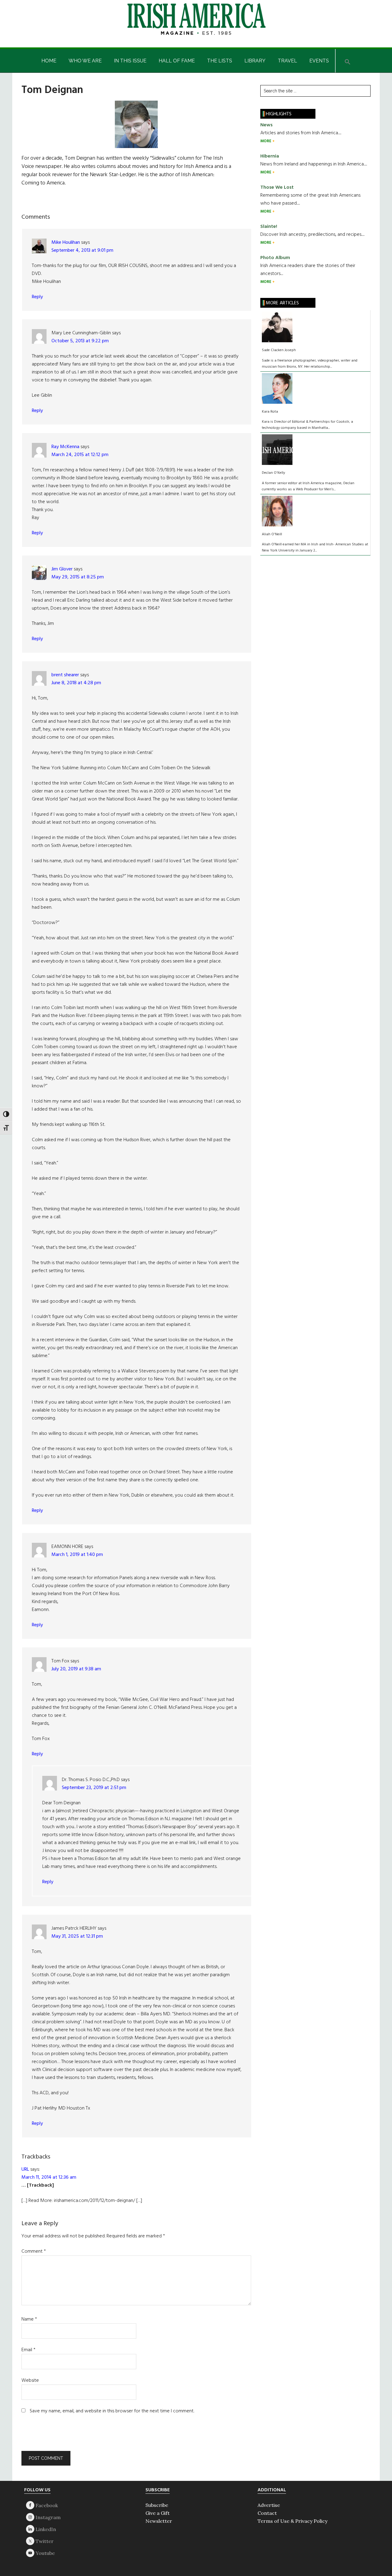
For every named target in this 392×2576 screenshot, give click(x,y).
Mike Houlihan (66, 243)
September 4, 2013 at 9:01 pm (82, 251)
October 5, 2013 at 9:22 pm (80, 341)
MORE (266, 141)
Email (28, 2350)
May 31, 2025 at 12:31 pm (77, 1936)
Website (30, 2381)
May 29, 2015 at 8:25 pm (78, 577)
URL (25, 2170)
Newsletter (159, 2521)
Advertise (269, 2505)
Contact (267, 2513)
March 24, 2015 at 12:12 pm (80, 455)
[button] (348, 61)
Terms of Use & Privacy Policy (292, 2521)
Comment (34, 2251)
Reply (37, 297)
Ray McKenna (65, 447)
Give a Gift (158, 2513)
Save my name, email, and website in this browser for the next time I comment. (112, 2411)
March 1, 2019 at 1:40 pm (77, 1555)
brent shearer (65, 675)
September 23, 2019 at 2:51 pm (94, 1788)
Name (29, 2319)
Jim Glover (62, 569)
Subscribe (157, 2505)
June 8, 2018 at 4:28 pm (76, 683)
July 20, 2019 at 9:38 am (76, 1669)
